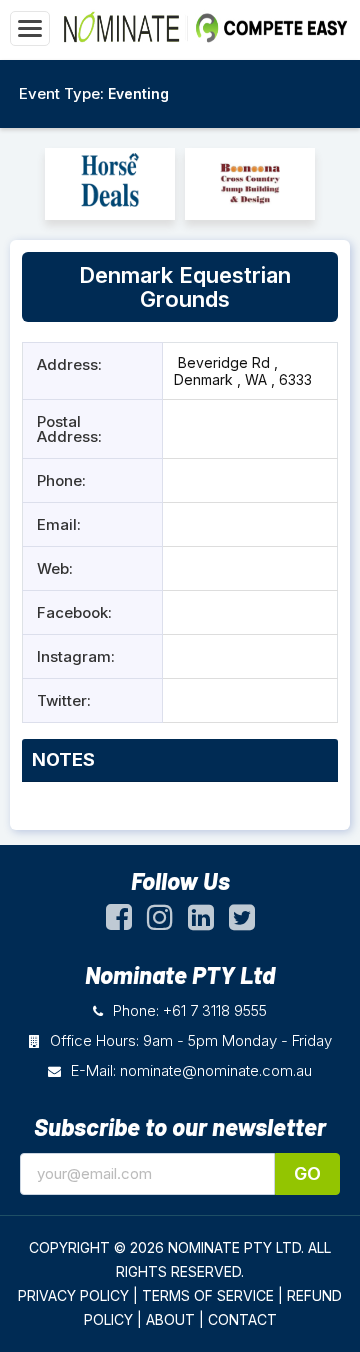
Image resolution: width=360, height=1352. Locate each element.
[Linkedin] (201, 922)
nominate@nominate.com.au (216, 1070)
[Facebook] (119, 922)
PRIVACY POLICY (73, 1295)
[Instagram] (160, 922)
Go (307, 1173)
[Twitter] (242, 922)
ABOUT (170, 1319)
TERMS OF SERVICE (208, 1295)
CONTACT (242, 1319)
